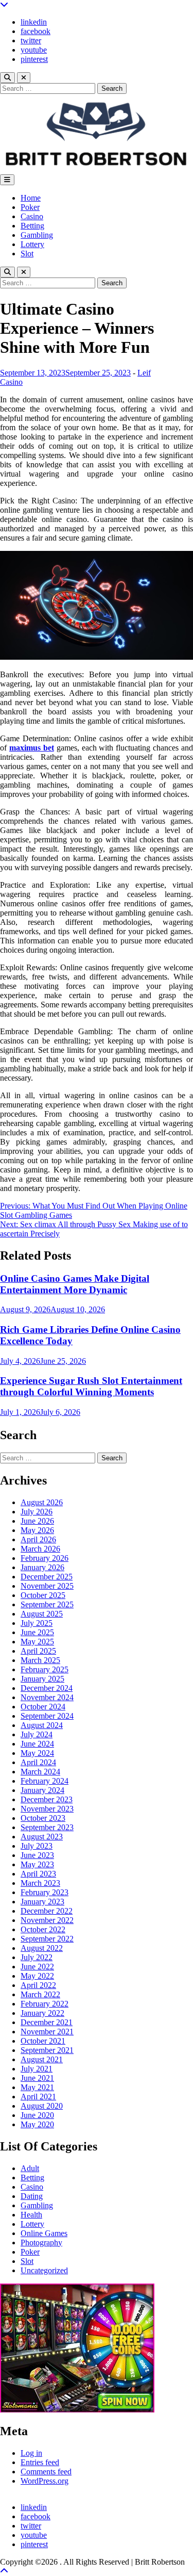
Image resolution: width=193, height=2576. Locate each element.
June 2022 (37, 1967)
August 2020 (42, 2106)
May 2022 (37, 1976)
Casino (32, 216)
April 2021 (38, 2097)
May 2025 (37, 1642)
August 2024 (42, 1725)
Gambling (37, 235)
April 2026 (38, 1539)
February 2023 (45, 1892)
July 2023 (37, 1846)
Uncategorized (44, 2270)
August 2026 (42, 1502)
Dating (32, 2196)
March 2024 (40, 1772)
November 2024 (47, 1697)
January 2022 (42, 2013)
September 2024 (47, 1716)
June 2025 (37, 1632)
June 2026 (37, 1521)
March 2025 (40, 1660)
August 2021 (42, 2059)
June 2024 (37, 1744)
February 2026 (45, 1558)
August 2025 (42, 1614)
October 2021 (43, 2041)
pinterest (34, 59)
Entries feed (40, 2462)
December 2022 (47, 1911)
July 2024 (37, 1734)
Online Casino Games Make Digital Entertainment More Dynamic (75, 1284)
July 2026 (37, 1512)
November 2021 (47, 2032)
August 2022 (42, 1948)
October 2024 (43, 1707)
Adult (30, 2168)
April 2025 (38, 1651)
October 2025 (43, 1595)
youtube (34, 50)
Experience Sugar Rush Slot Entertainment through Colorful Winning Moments (91, 1386)
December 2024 (47, 1688)
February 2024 (45, 1781)
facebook (36, 31)
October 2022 (43, 1929)
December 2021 (47, 2022)
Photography (41, 2243)
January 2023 (42, 1902)
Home (31, 198)
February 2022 (45, 2004)
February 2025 (45, 1669)
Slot (27, 254)
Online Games (44, 2233)
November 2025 (47, 1586)
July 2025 (37, 1623)
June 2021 (37, 2078)
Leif (144, 373)
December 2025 (47, 1577)
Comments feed (46, 2472)
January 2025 (42, 1679)
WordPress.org (45, 2481)
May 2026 (37, 1530)
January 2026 (42, 1567)
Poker (30, 207)
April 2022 (38, 1985)
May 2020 (37, 2124)
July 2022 (37, 1957)
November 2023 (47, 1809)
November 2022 (47, 1920)
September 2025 (47, 1604)
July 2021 (37, 2069)
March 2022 (40, 1994)
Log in (31, 2453)
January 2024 (42, 1790)
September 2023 (47, 1827)
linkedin (34, 22)
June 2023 (37, 1855)
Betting (32, 226)
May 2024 (37, 1753)
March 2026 (40, 1549)
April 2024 (38, 1762)
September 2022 (47, 1939)
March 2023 (40, 1883)
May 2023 (37, 1864)
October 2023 (43, 1818)
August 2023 (42, 1837)
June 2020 (37, 2115)
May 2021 (37, 2087)
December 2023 (47, 1799)
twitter (31, 40)
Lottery (32, 244)
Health (31, 2215)
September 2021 (47, 2050)
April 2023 (38, 1874)
